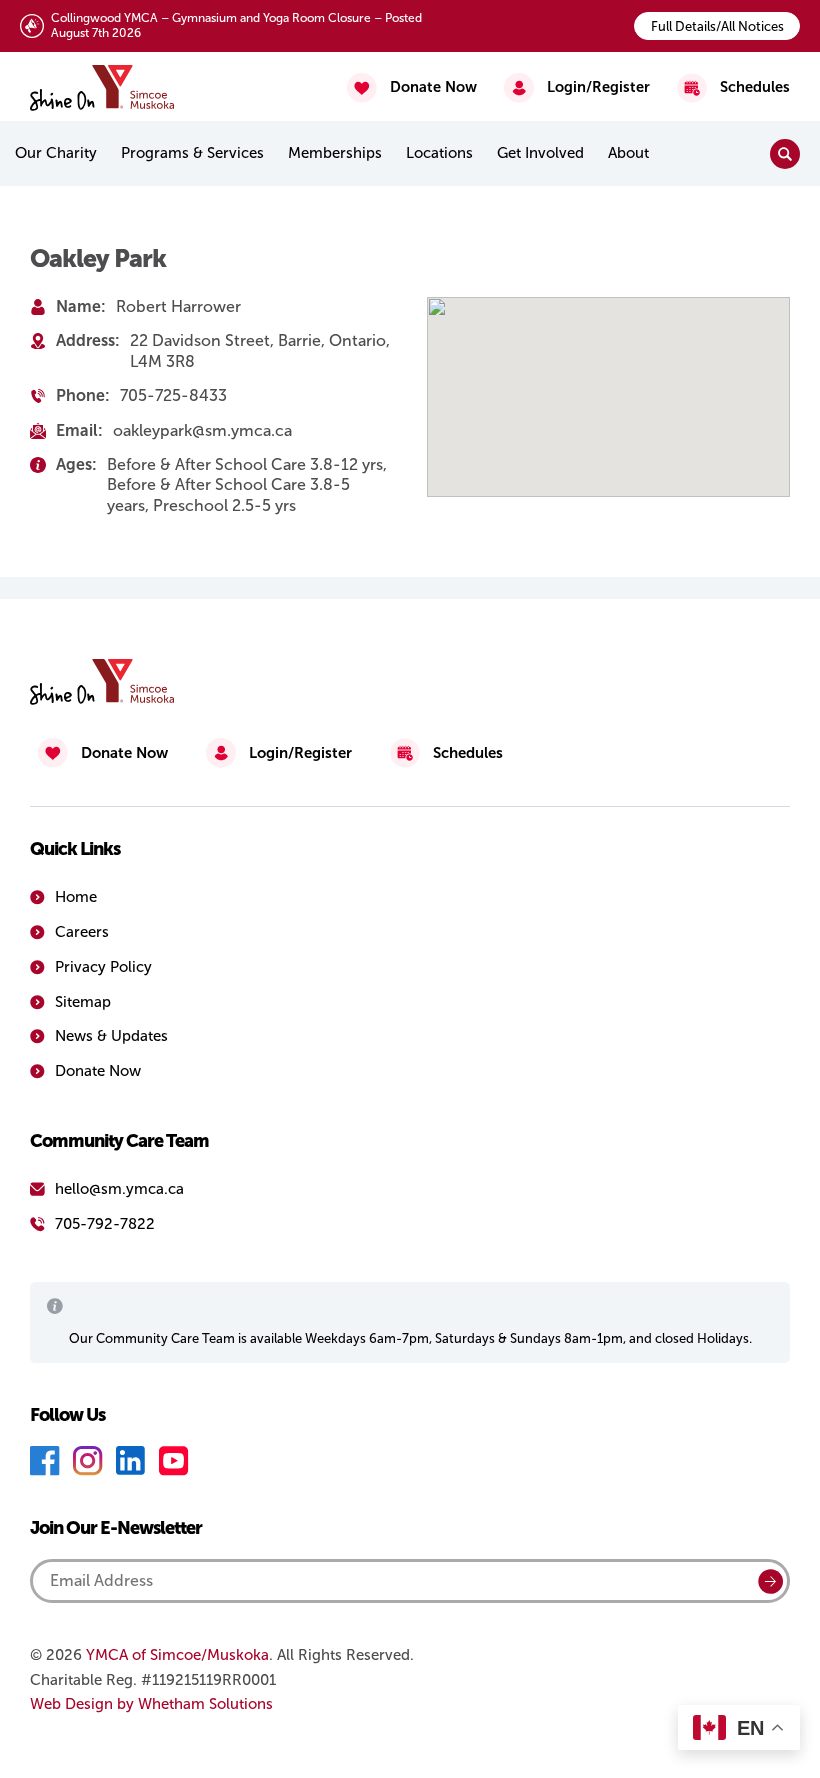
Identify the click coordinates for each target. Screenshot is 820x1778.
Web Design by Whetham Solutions (151, 1704)
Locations (439, 153)
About (628, 153)
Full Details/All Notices (717, 26)
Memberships (335, 153)
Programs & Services (192, 153)
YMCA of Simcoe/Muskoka (177, 1655)
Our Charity (56, 153)
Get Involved (540, 153)
